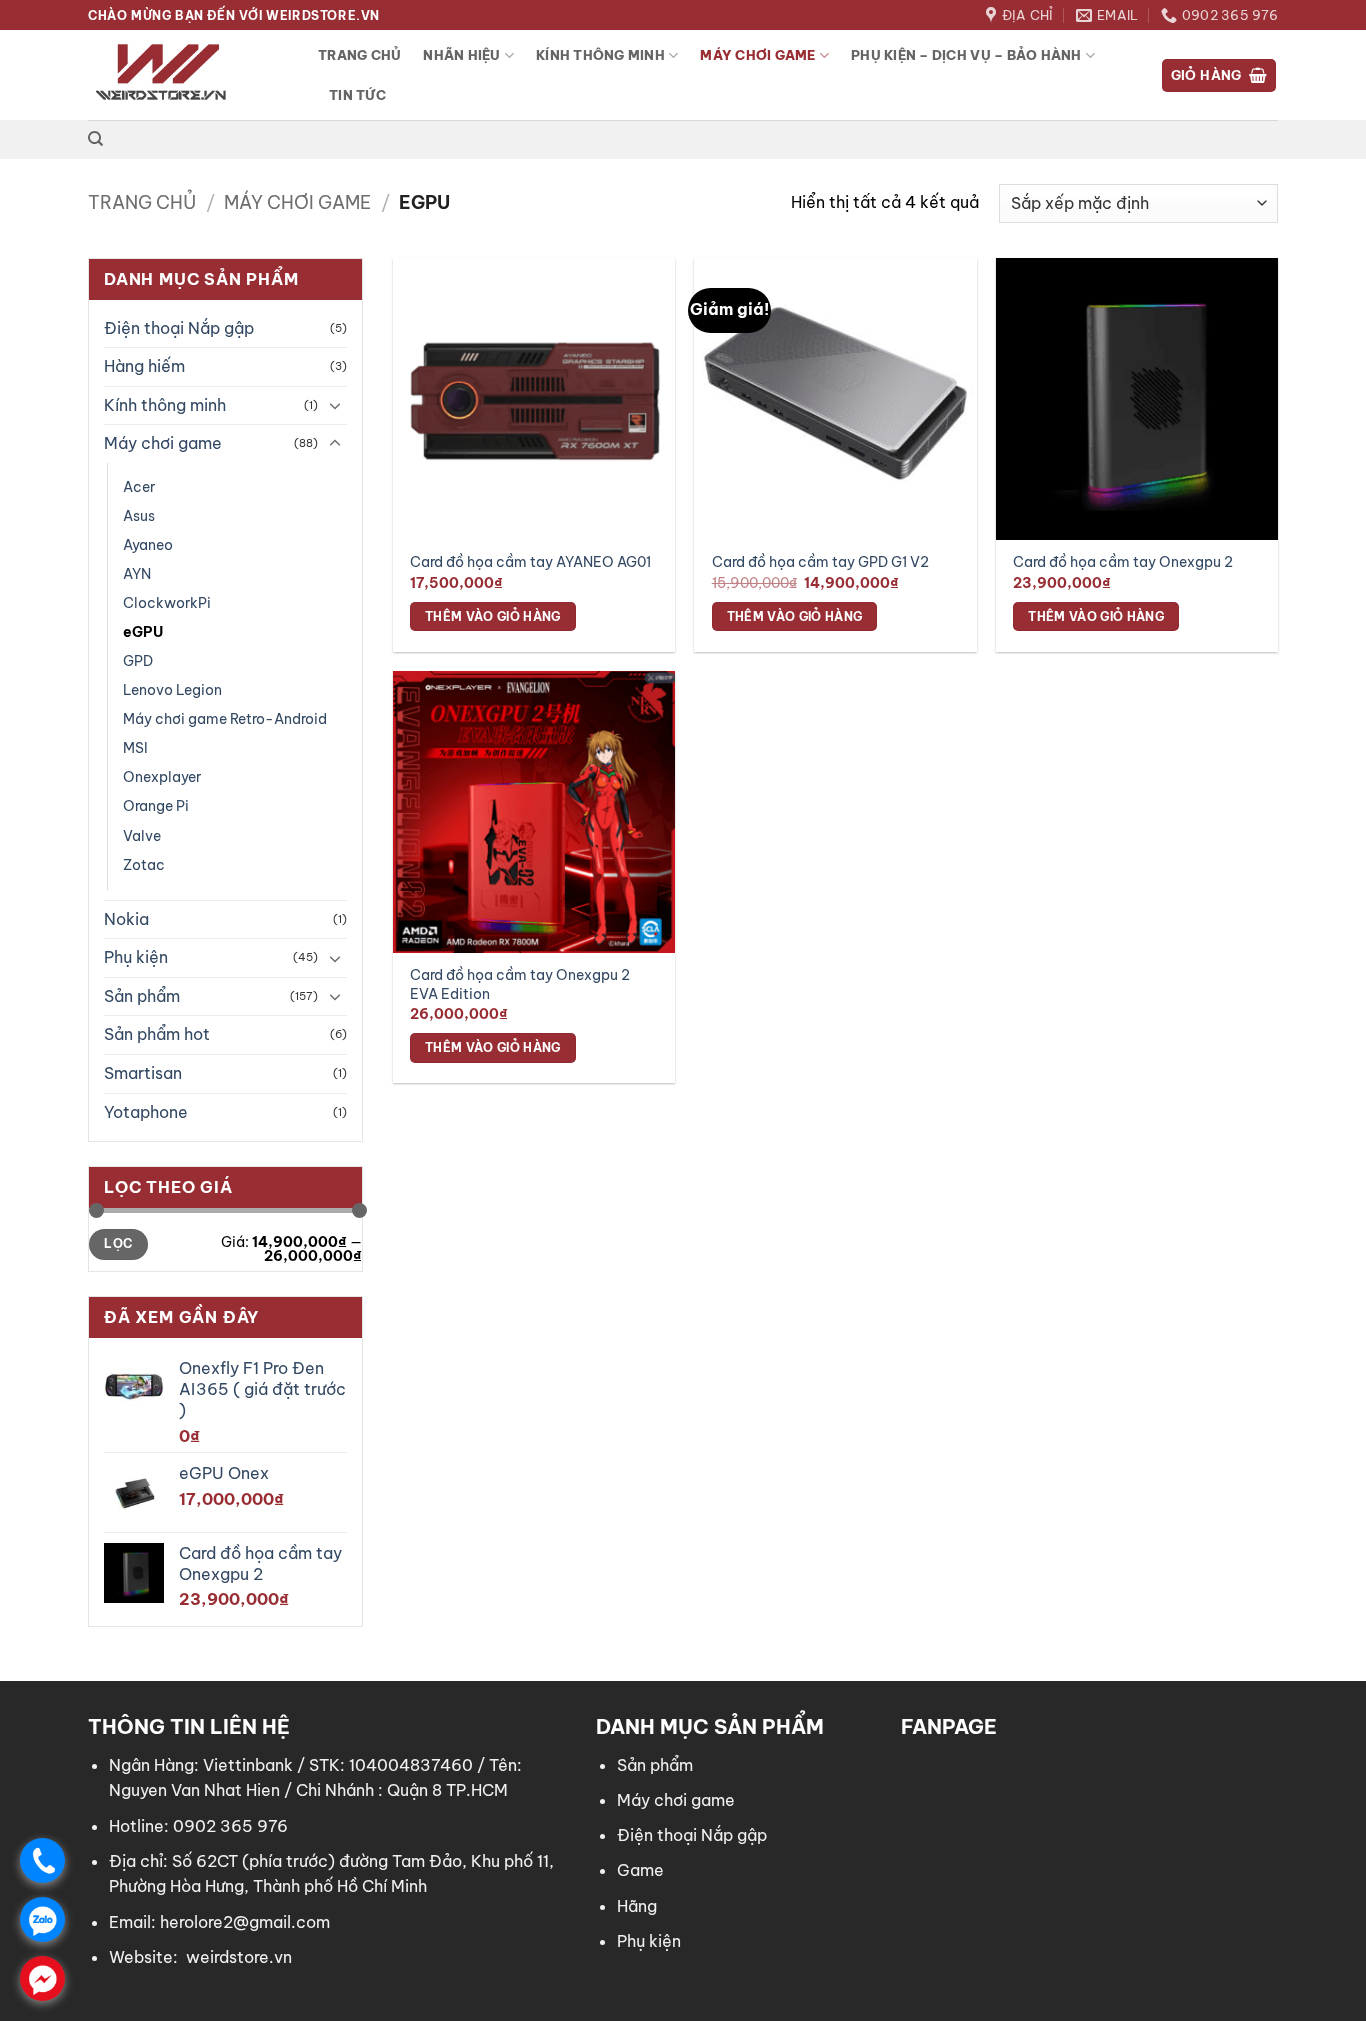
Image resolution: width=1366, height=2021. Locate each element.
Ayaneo (148, 545)
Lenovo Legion (172, 690)
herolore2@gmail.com (245, 1922)
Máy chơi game (757, 55)
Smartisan (143, 1073)
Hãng (637, 1906)
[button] (1219, 75)
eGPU (143, 632)
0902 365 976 (230, 1826)
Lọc (118, 1243)
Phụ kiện (136, 957)
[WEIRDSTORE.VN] (188, 75)
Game (640, 1870)
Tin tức (357, 95)
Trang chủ (359, 55)
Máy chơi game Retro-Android (225, 719)
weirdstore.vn (239, 1957)
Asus (139, 516)
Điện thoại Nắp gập (179, 328)
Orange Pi (156, 806)
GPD (138, 661)
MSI (135, 748)
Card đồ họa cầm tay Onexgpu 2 (1123, 562)
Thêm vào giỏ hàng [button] (493, 616)
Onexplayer (162, 777)
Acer (139, 487)
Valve (142, 836)
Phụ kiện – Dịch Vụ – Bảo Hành (966, 55)
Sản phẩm (142, 996)
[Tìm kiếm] (95, 139)
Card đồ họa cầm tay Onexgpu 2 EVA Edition (520, 984)
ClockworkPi (167, 603)
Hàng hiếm (144, 366)
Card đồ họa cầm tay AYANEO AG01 (530, 562)
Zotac (144, 865)
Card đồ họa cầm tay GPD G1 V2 (820, 562)
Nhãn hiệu (461, 55)
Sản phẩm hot (157, 1034)
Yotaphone (146, 1112)
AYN (137, 574)
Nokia (126, 919)
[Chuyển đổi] (335, 405)
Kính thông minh (600, 55)
